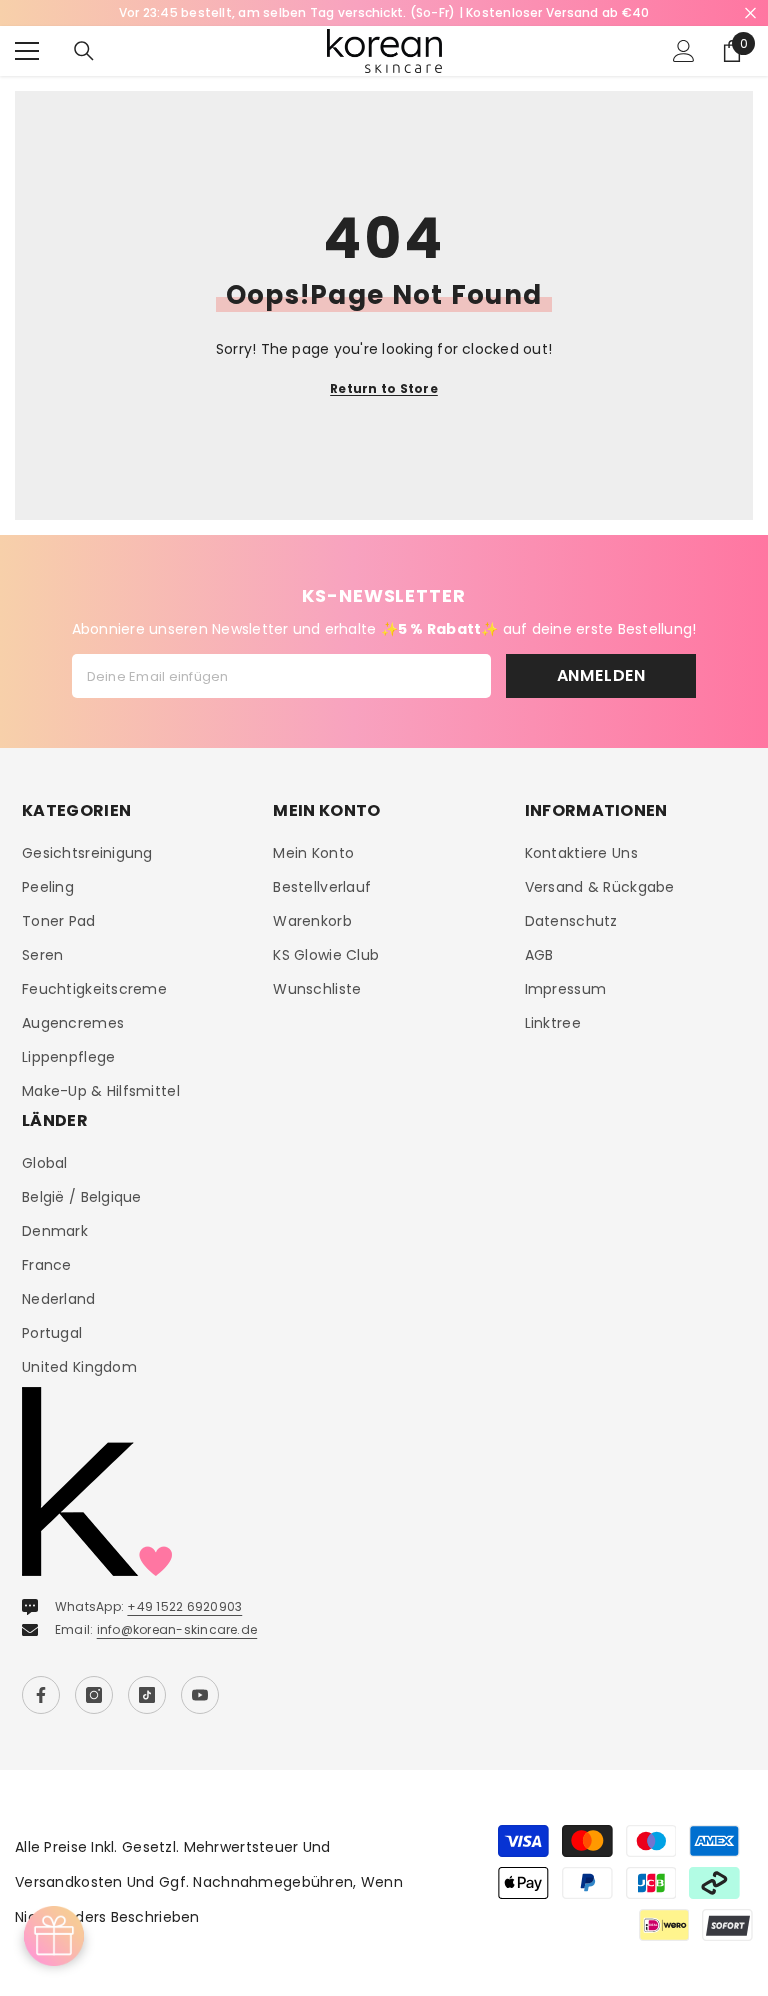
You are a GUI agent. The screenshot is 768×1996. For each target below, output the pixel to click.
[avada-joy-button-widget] (54, 1936)
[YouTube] (200, 1695)
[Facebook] (41, 1695)
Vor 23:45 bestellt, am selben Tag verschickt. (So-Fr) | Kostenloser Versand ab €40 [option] (384, 12)
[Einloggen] (684, 51)
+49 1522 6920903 (184, 1606)
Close (750, 13)
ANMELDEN (601, 675)
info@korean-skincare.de (177, 1629)
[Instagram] (94, 1695)
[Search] (84, 51)
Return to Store (384, 388)
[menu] (27, 51)
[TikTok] (147, 1695)
